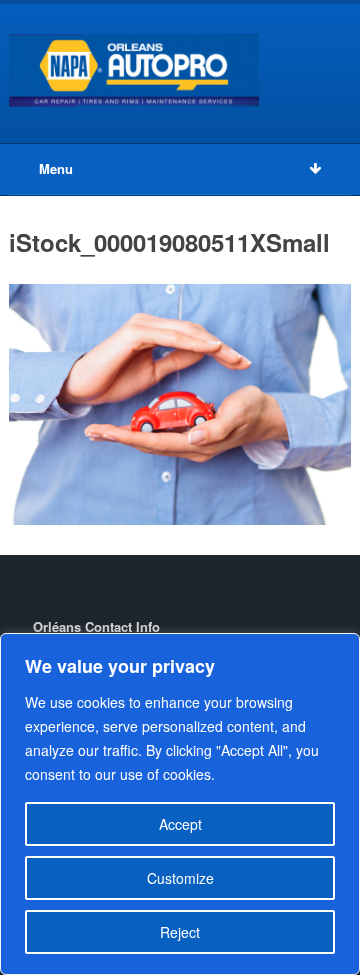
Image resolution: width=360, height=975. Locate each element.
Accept (180, 824)
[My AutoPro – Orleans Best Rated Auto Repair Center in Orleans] (134, 70)
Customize (180, 878)
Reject (180, 932)
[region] (180, 804)
